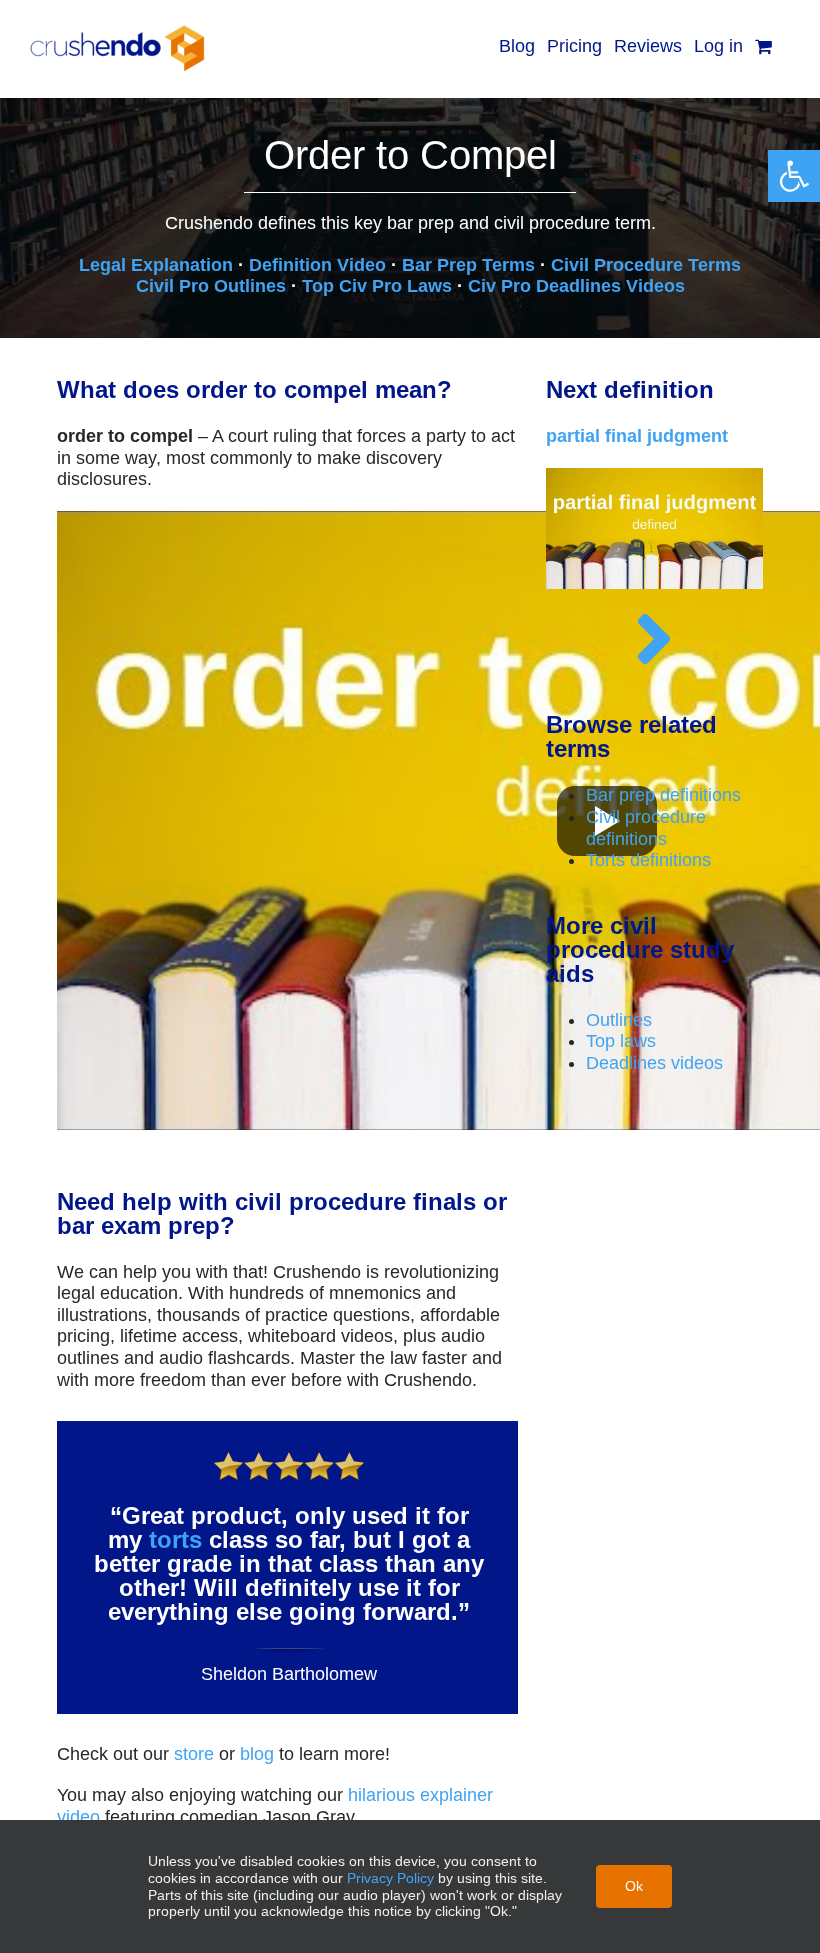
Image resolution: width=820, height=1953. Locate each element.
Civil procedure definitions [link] (646, 828)
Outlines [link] (619, 1020)
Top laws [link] (621, 1041)
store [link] (194, 1754)
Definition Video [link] (317, 265)
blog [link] (257, 1754)
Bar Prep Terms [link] (468, 265)
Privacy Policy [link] (390, 1878)
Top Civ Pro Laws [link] (377, 286)
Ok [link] (634, 1886)
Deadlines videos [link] (654, 1063)
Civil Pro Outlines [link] (211, 286)
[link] (794, 176)
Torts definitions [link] (648, 860)
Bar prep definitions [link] (663, 795)
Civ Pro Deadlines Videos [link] (576, 286)
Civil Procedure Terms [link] (646, 265)
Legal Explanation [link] (156, 265)
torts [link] (175, 1539)
